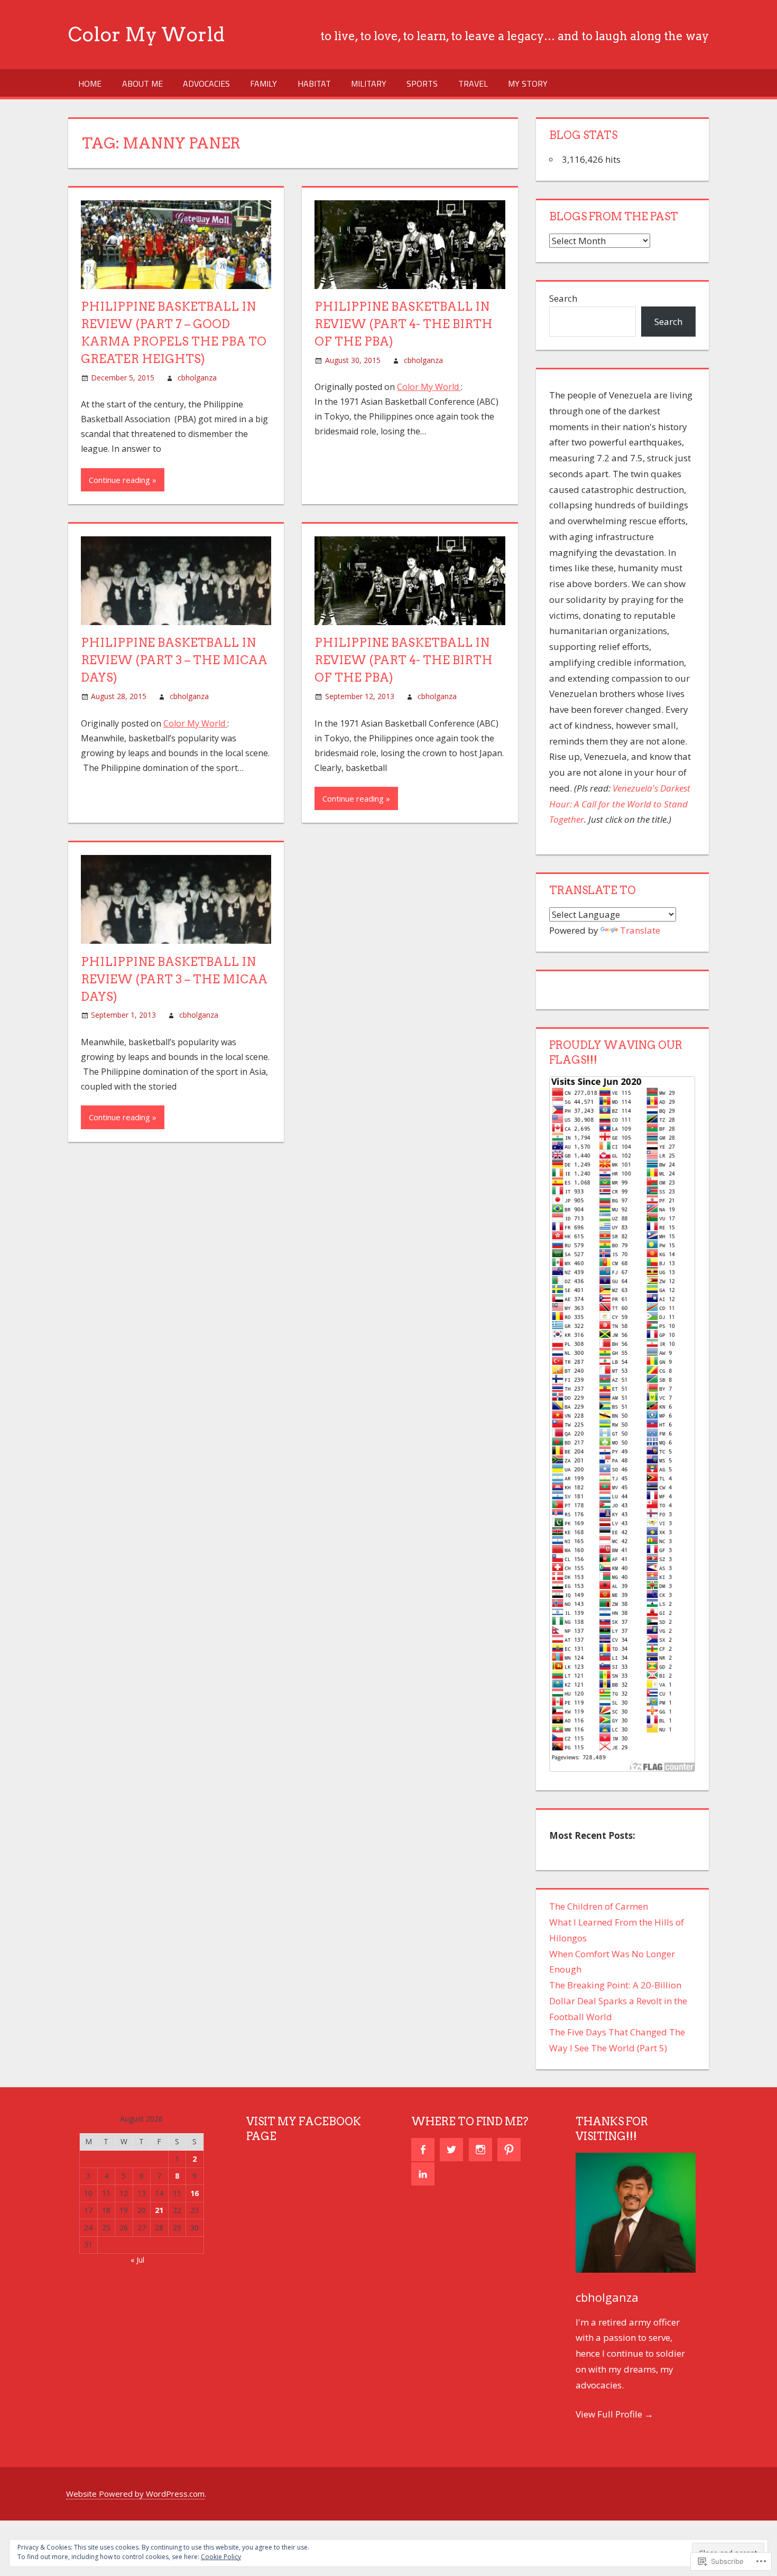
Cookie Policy (221, 2557)
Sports (422, 83)
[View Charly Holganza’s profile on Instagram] (480, 2150)
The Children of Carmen (599, 1906)
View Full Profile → (614, 2414)
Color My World (146, 34)
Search (563, 298)
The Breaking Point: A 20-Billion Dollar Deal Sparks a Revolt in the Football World (618, 2001)
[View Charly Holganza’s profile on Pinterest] (509, 2150)
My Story (528, 83)
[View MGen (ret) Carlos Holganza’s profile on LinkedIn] (423, 2174)
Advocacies (206, 83)
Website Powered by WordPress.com (135, 2494)
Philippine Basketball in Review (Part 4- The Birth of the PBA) (404, 324)
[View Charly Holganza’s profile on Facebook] (423, 2150)
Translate (640, 930)
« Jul (137, 2260)
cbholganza (197, 378)
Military (369, 83)
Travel (473, 83)
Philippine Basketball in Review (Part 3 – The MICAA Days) (174, 660)
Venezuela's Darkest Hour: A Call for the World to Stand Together (620, 804)
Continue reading (119, 480)
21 (159, 2210)
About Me (142, 83)
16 (195, 2193)
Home (90, 83)
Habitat (314, 83)
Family (263, 83)
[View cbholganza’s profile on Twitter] (451, 2150)
